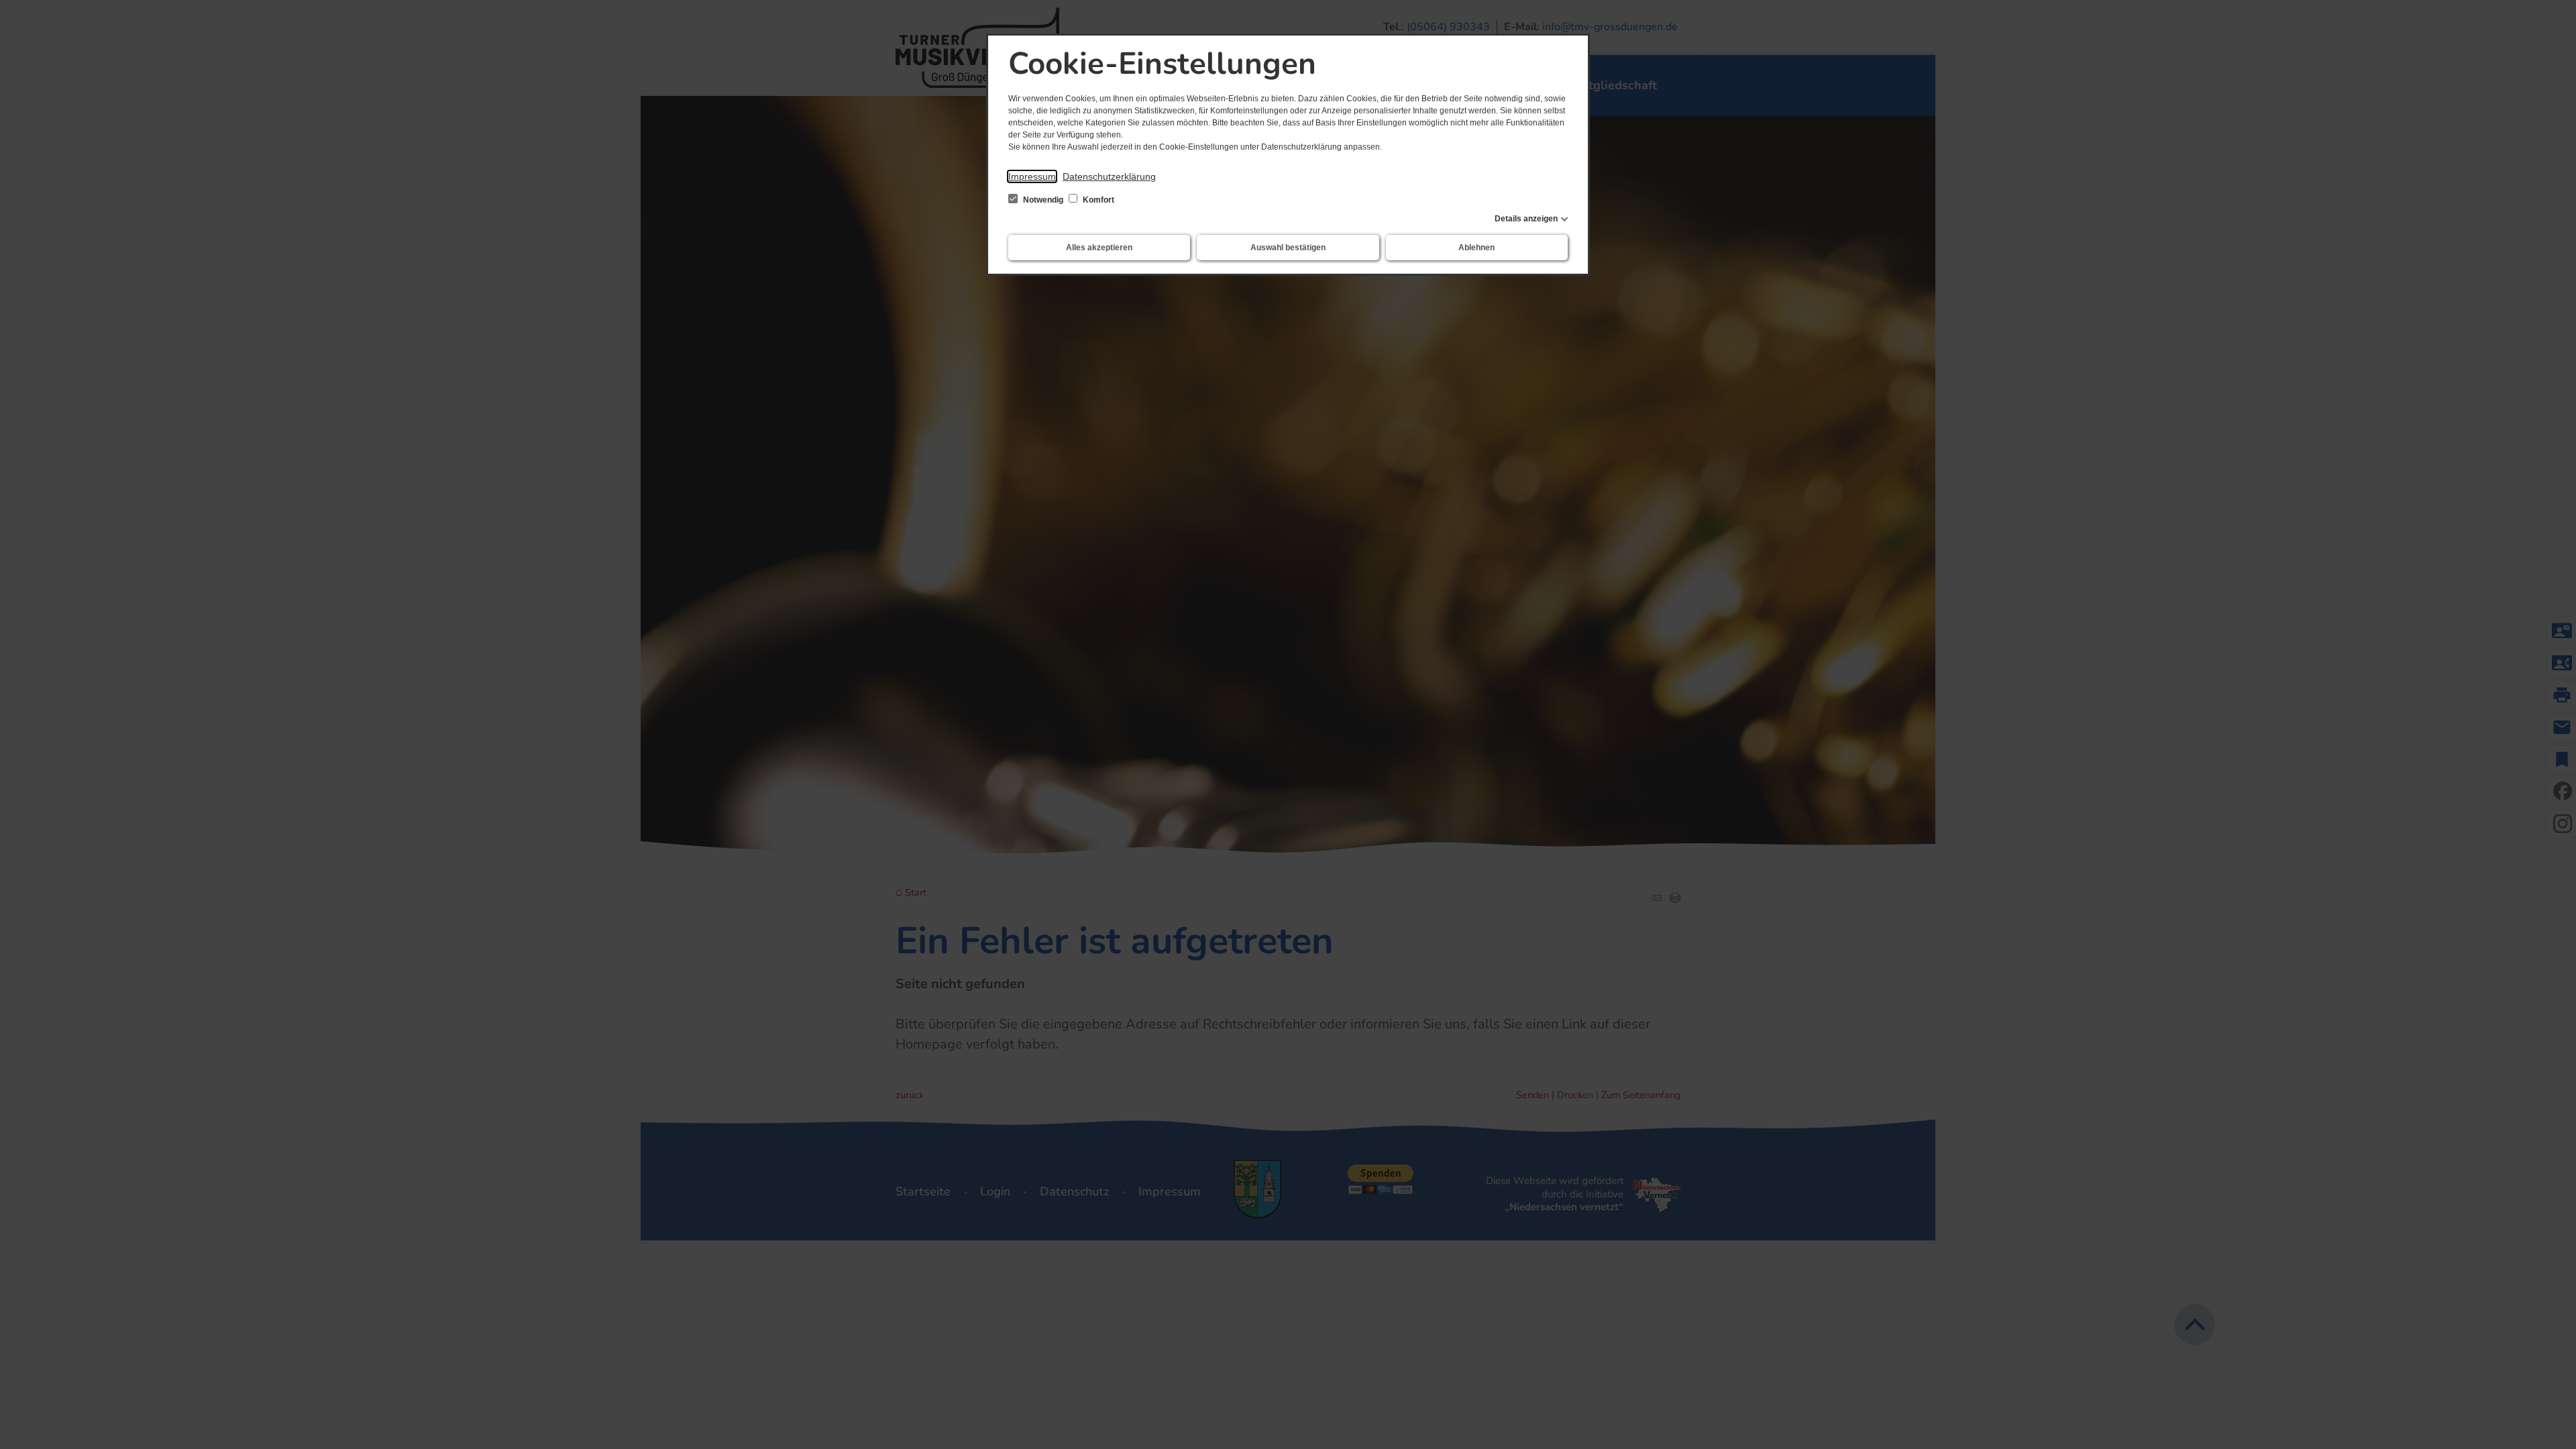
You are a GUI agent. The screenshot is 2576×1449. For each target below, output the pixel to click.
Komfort (1097, 200)
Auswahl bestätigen (1288, 248)
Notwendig (1043, 200)
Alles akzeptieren (1099, 248)
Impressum (1032, 176)
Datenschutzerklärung (1109, 176)
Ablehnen (1477, 248)
